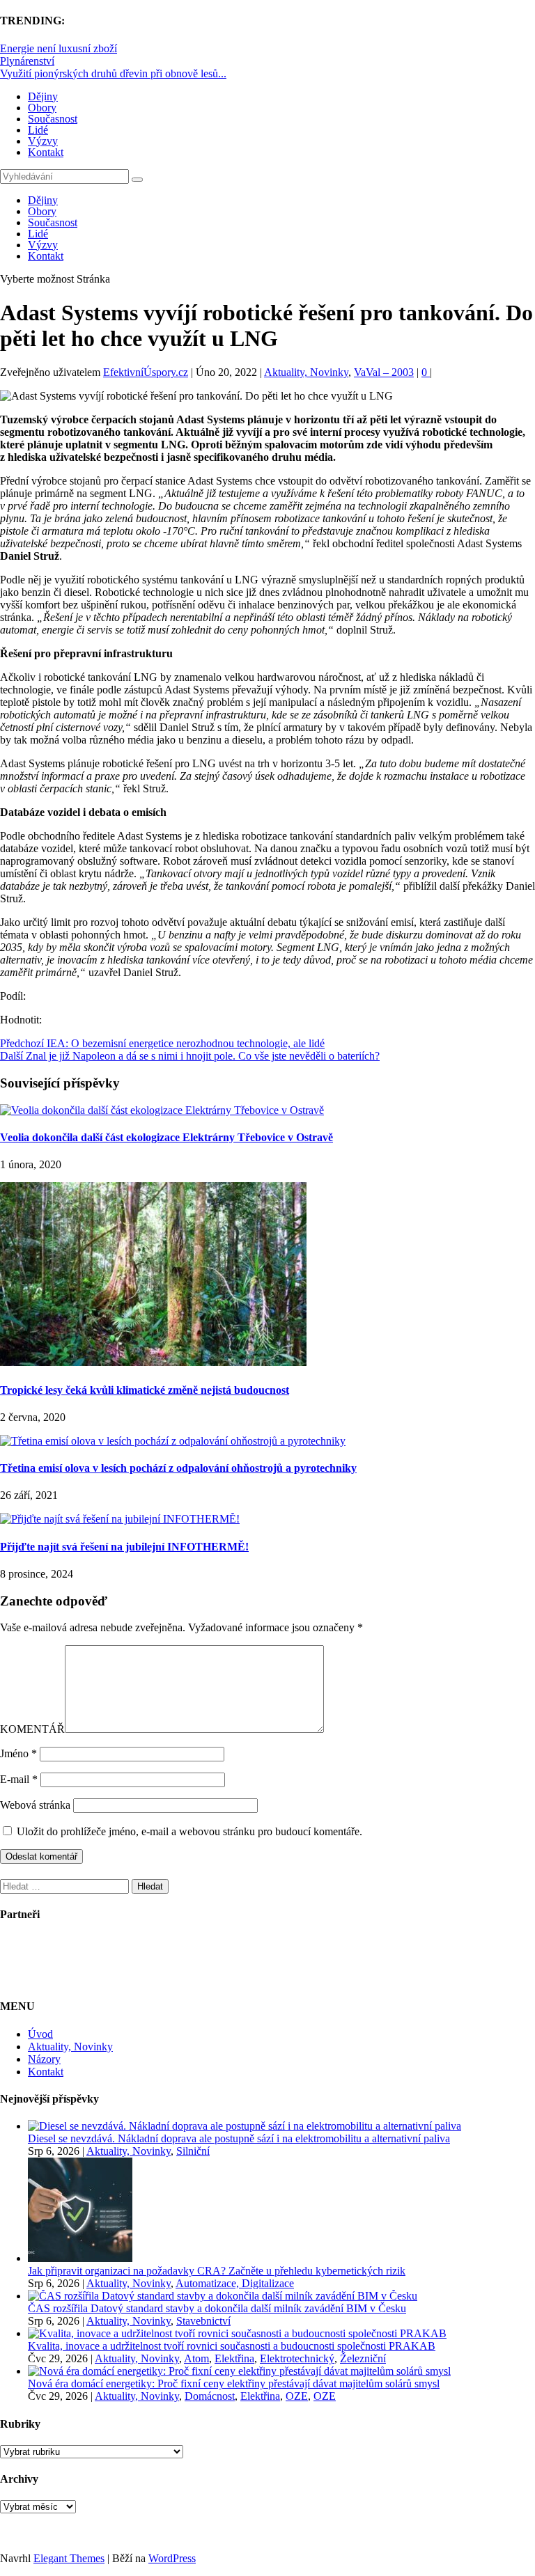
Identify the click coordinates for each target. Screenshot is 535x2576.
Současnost (53, 119)
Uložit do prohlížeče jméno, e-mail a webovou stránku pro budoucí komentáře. (189, 1831)
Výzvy (43, 141)
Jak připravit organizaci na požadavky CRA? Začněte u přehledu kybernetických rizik (217, 2271)
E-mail (19, 1779)
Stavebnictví (203, 2321)
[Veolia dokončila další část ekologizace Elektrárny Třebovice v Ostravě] (162, 1110)
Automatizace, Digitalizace (235, 2283)
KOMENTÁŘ (32, 1729)
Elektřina (234, 2358)
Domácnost (210, 2396)
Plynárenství (27, 61)
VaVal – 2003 (384, 372)
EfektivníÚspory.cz (146, 372)
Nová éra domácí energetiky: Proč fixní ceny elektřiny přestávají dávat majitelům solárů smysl (234, 2383)
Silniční (193, 2151)
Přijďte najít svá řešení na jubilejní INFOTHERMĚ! (124, 1547)
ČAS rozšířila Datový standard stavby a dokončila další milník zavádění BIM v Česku (217, 2308)
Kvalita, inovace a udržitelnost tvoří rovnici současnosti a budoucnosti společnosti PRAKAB (232, 2346)
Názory (44, 2059)
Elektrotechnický (297, 2358)
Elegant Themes (69, 2558)
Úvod (40, 2034)
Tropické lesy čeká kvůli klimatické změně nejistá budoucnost (145, 1390)
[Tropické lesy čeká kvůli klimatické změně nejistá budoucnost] (153, 1362)
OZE (297, 2396)
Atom (196, 2358)
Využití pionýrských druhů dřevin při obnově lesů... (113, 73)
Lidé (38, 130)
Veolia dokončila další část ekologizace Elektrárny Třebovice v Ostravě (166, 1137)
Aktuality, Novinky (306, 372)
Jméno (18, 1753)
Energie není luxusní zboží (59, 48)
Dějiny (43, 96)
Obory (42, 108)
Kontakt (46, 152)
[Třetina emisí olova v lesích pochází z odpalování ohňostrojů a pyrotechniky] (173, 1441)
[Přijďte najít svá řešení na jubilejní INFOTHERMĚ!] (120, 1519)
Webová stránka (35, 1805)
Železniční (363, 2358)
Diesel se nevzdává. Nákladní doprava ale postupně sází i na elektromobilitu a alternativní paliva (239, 2138)
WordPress (172, 2558)
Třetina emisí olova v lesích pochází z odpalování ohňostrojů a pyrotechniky (178, 1468)
